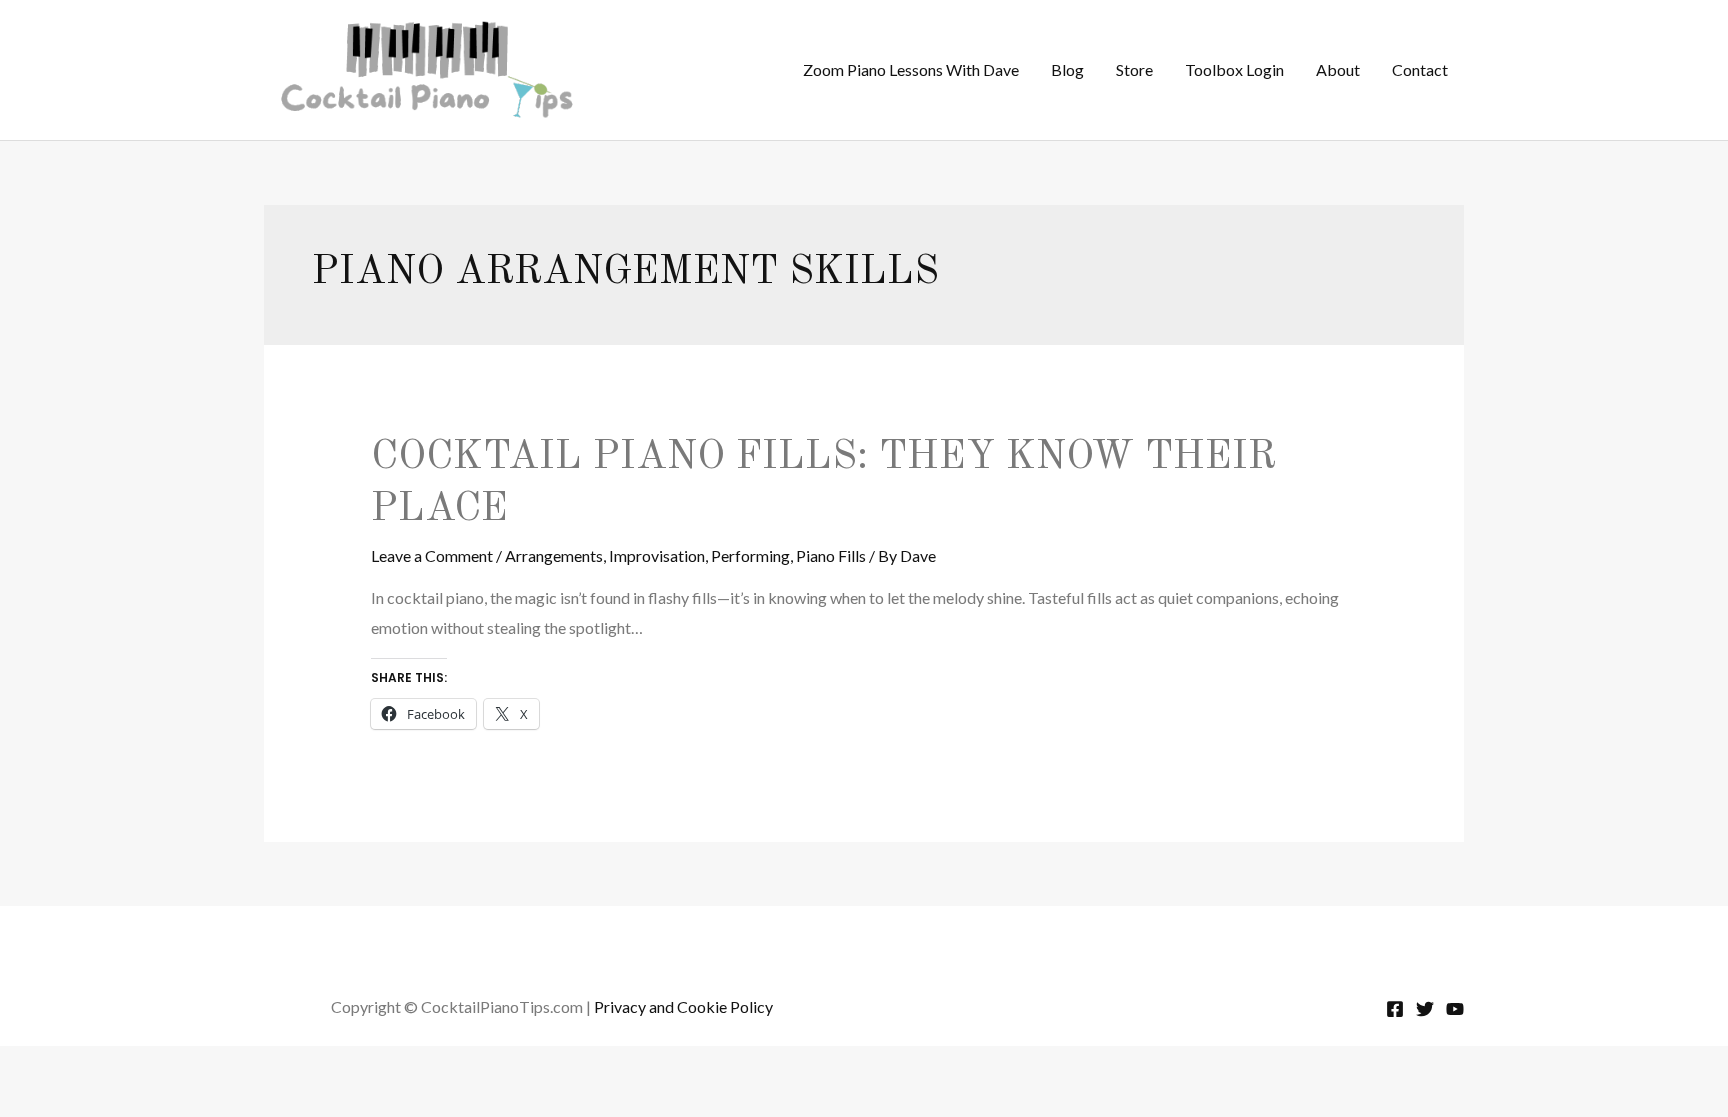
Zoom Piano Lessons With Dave (911, 69)
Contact (1420, 69)
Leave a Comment (432, 555)
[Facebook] (1395, 1009)
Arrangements (554, 555)
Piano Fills (831, 555)
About (1338, 69)
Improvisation (657, 555)
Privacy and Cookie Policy (683, 1006)
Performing (750, 555)
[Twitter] (1425, 1009)
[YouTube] (1455, 1009)
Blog (1067, 69)
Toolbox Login (1234, 69)
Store (1134, 69)
